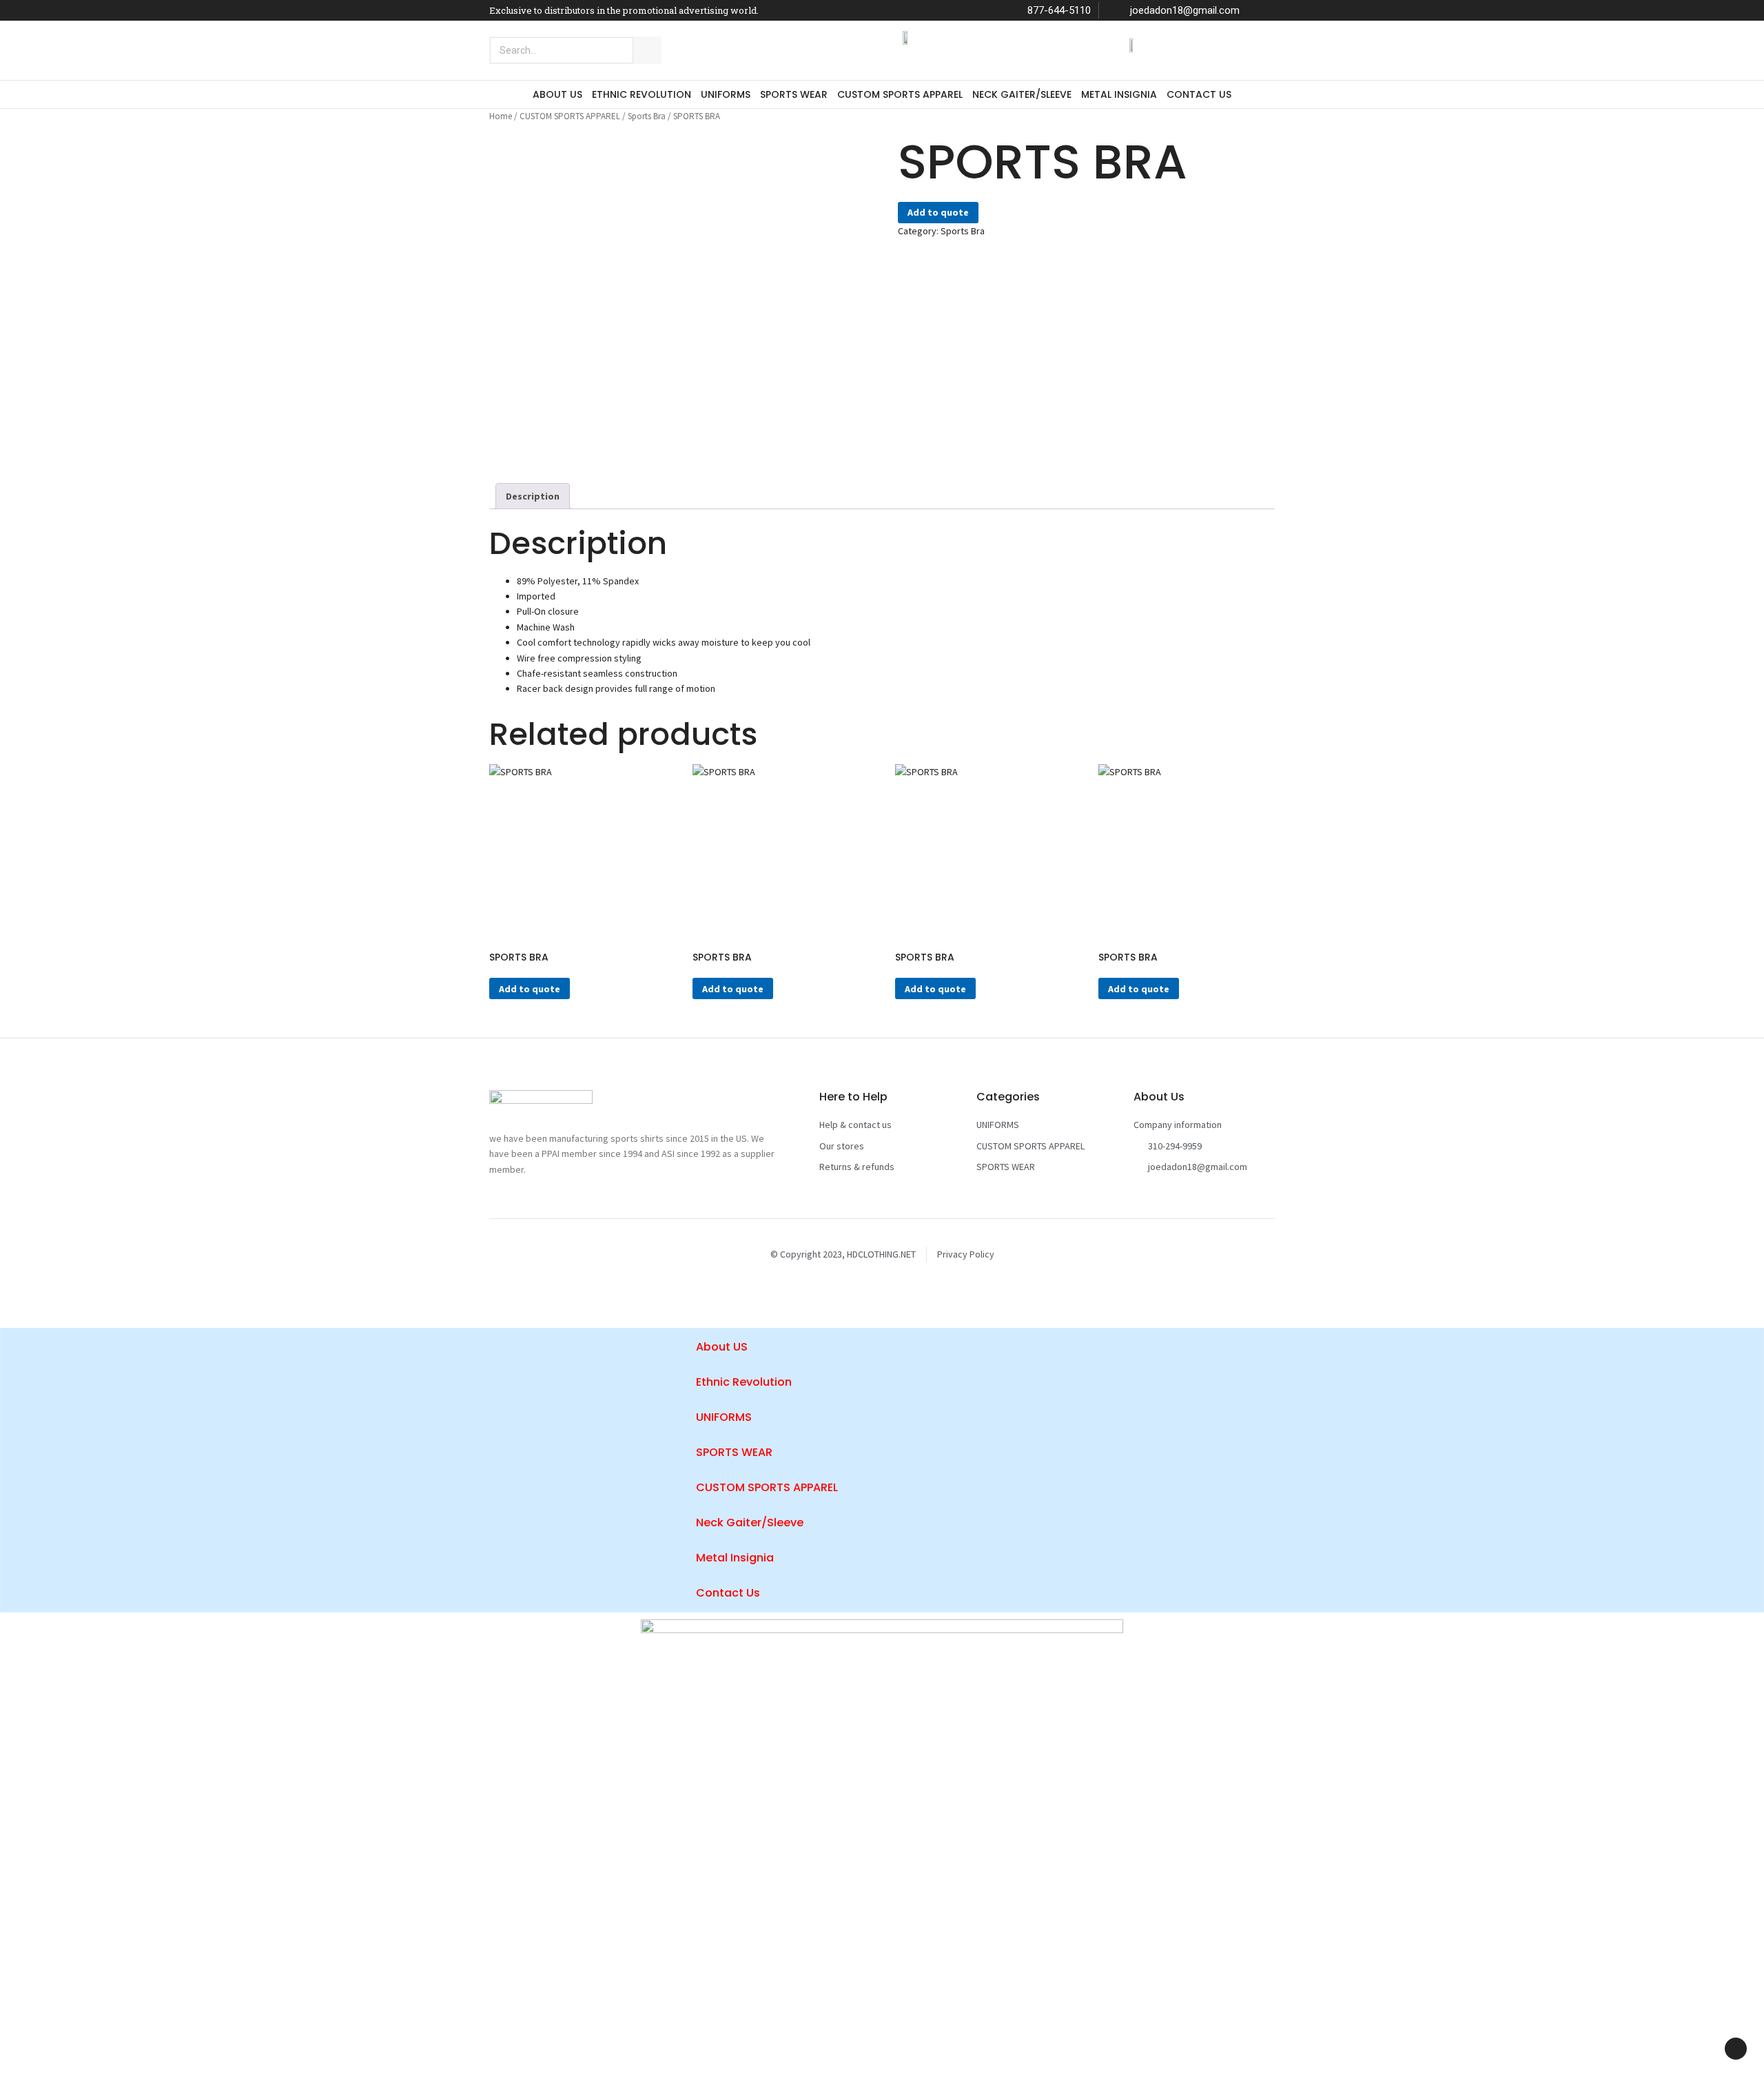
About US (557, 94)
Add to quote (938, 212)
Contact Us (1199, 94)
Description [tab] (533, 496)
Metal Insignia (1119, 94)
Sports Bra (647, 116)
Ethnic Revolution (642, 94)
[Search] (647, 50)
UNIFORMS (726, 94)
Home (501, 116)
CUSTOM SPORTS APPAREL (900, 94)
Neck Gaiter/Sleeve (1022, 94)
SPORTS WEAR (794, 94)
